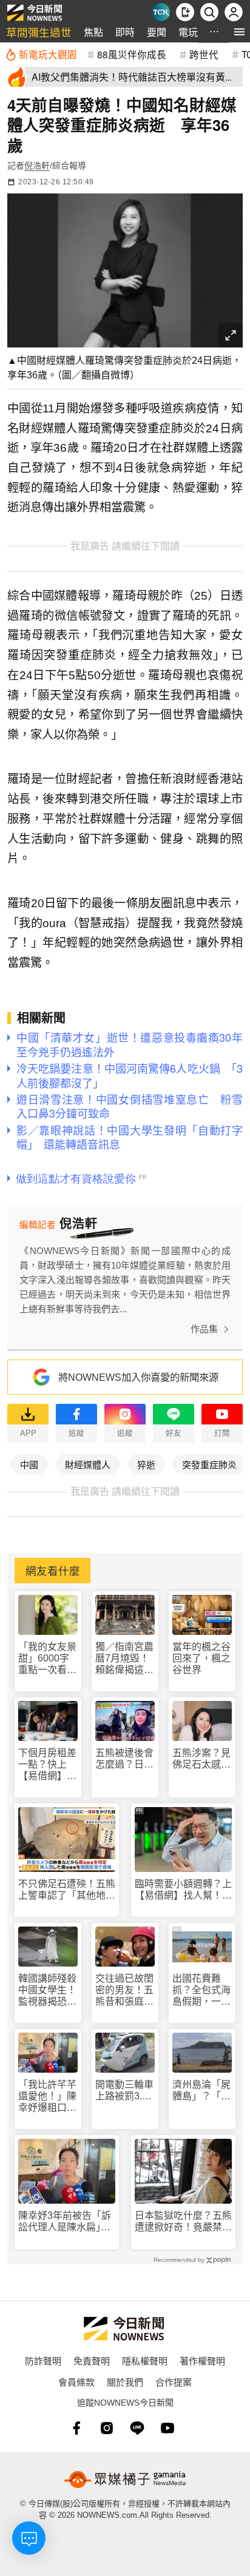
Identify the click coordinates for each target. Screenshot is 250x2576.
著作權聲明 (202, 2360)
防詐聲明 (43, 2360)
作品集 (204, 1329)
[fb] (76, 2428)
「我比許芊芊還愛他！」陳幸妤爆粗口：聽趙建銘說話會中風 (47, 2097)
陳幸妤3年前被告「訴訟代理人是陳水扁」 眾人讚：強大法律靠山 (67, 2222)
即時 (125, 32)
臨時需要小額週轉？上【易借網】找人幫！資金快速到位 (183, 1890)
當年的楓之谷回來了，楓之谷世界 (201, 1658)
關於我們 (125, 2382)
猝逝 (146, 1464)
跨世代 (204, 54)
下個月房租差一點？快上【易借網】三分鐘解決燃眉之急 (47, 1765)
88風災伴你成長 (132, 54)
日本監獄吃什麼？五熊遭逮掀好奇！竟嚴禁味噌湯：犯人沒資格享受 (183, 2222)
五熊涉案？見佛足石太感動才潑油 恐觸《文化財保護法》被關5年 (201, 1759)
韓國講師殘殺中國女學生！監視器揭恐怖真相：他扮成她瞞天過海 (47, 1991)
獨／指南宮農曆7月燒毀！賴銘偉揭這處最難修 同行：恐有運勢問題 (124, 1659)
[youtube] (167, 2428)
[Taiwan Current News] (161, 12)
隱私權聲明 (145, 2360)
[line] (137, 2428)
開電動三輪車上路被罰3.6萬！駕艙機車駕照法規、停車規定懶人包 (124, 2091)
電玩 (188, 32)
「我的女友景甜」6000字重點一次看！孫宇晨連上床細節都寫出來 (47, 1659)
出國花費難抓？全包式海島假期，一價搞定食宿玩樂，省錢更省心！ (201, 1991)
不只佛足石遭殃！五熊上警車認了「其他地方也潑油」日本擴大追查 (67, 1890)
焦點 (93, 32)
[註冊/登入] (234, 12)
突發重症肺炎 (209, 1464)
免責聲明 (92, 2360)
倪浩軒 (37, 166)
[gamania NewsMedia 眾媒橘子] (125, 2480)
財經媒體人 (88, 1464)
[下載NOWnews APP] (185, 12)
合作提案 (174, 2382)
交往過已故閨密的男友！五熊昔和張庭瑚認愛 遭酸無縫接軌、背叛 (124, 1991)
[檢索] (209, 12)
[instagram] (107, 2428)
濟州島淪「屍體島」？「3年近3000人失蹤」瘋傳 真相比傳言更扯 (201, 2091)
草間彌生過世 (39, 32)
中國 (29, 1464)
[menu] (239, 32)
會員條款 (76, 2382)
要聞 (157, 32)
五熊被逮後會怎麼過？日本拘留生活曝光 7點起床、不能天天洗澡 (125, 1759)
